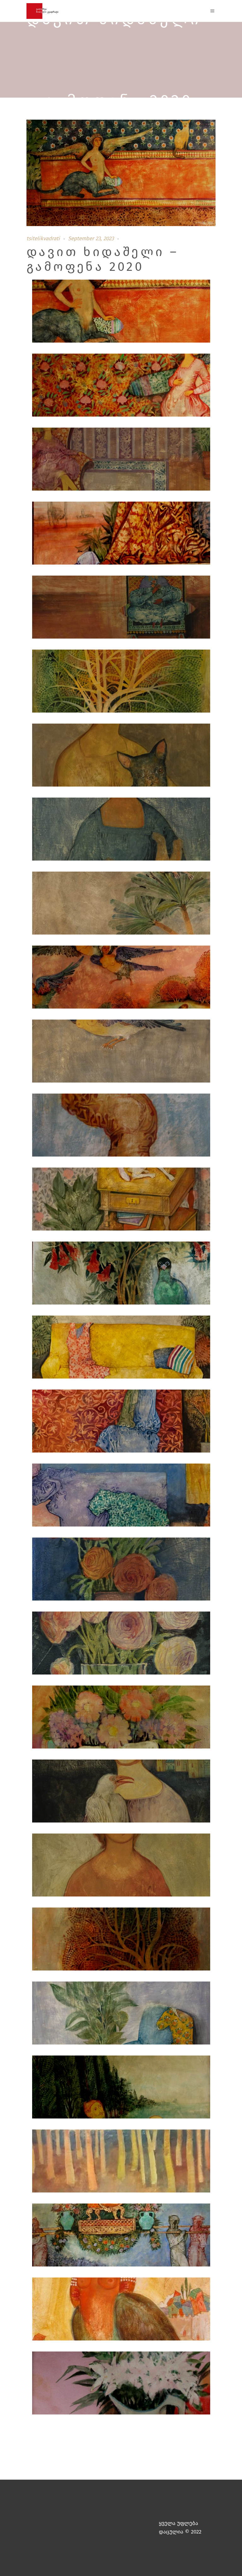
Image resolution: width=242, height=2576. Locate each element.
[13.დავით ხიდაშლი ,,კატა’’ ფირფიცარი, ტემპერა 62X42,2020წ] (121, 1200)
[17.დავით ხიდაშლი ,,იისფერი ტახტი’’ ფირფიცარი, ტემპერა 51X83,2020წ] (121, 1496)
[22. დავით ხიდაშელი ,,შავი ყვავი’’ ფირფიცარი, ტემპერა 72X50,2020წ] (121, 1866)
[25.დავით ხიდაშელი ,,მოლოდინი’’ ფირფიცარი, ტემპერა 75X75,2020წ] (121, 2088)
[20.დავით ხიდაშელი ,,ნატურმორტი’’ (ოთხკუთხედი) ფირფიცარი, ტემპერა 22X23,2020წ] (121, 1718)
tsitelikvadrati (43, 239)
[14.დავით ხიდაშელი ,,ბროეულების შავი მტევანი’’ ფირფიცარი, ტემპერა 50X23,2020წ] (121, 1274)
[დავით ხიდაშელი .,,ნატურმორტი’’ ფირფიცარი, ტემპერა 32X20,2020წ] (121, 2384)
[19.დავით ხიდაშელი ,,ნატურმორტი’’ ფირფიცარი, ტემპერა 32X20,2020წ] (121, 1644)
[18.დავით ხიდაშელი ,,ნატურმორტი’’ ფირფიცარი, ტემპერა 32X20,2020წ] (121, 1570)
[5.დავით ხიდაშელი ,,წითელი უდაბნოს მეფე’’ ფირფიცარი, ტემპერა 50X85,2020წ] (121, 608)
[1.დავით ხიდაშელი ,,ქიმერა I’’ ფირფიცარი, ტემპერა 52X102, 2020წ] (121, 313)
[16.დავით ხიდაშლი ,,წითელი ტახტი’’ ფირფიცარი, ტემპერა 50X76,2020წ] (121, 1422)
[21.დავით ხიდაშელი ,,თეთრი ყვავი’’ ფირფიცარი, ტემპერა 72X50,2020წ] (121, 1792)
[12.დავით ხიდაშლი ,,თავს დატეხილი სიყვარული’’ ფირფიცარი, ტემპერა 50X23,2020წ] (121, 1126)
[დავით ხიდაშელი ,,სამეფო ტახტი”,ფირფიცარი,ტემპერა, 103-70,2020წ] (121, 2236)
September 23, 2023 (91, 239)
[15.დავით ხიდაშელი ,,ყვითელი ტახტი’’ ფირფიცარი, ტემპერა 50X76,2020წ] (121, 1348)
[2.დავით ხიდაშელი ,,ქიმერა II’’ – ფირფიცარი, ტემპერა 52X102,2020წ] (121, 387)
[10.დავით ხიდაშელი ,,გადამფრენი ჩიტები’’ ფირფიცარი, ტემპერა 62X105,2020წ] (121, 978)
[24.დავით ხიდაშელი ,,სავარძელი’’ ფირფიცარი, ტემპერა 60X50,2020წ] (121, 2014)
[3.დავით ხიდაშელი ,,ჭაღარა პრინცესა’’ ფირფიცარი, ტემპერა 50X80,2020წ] (121, 461)
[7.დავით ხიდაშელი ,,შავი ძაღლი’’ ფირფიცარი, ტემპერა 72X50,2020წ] (121, 756)
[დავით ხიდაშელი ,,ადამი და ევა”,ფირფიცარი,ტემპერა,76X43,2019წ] (121, 2162)
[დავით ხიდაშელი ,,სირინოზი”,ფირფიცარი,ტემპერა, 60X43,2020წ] (121, 2310)
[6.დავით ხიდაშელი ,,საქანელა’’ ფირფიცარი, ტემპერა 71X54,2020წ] (121, 682)
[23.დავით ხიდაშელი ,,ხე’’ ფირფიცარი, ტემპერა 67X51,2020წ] (121, 1940)
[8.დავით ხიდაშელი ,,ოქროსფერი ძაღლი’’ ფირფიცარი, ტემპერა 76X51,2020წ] (121, 830)
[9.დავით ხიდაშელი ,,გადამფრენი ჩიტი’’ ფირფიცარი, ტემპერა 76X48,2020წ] (121, 904)
